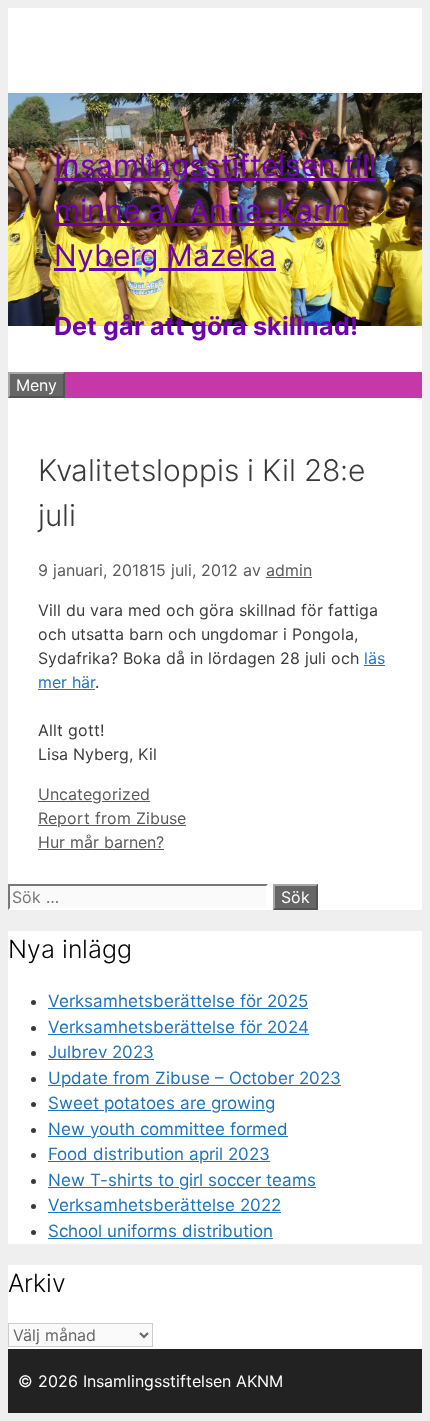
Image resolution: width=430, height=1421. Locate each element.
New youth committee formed (168, 1129)
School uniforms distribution (160, 1231)
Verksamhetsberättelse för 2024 (178, 1027)
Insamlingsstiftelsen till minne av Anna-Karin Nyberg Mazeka (215, 210)
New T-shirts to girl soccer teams (182, 1180)
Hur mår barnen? (101, 842)
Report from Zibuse (112, 818)
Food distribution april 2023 (159, 1154)
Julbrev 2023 (101, 1052)
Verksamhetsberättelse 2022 (164, 1205)
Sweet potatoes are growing (161, 1103)
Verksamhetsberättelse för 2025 (178, 1001)
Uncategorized (94, 794)
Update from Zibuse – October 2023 (194, 1078)
